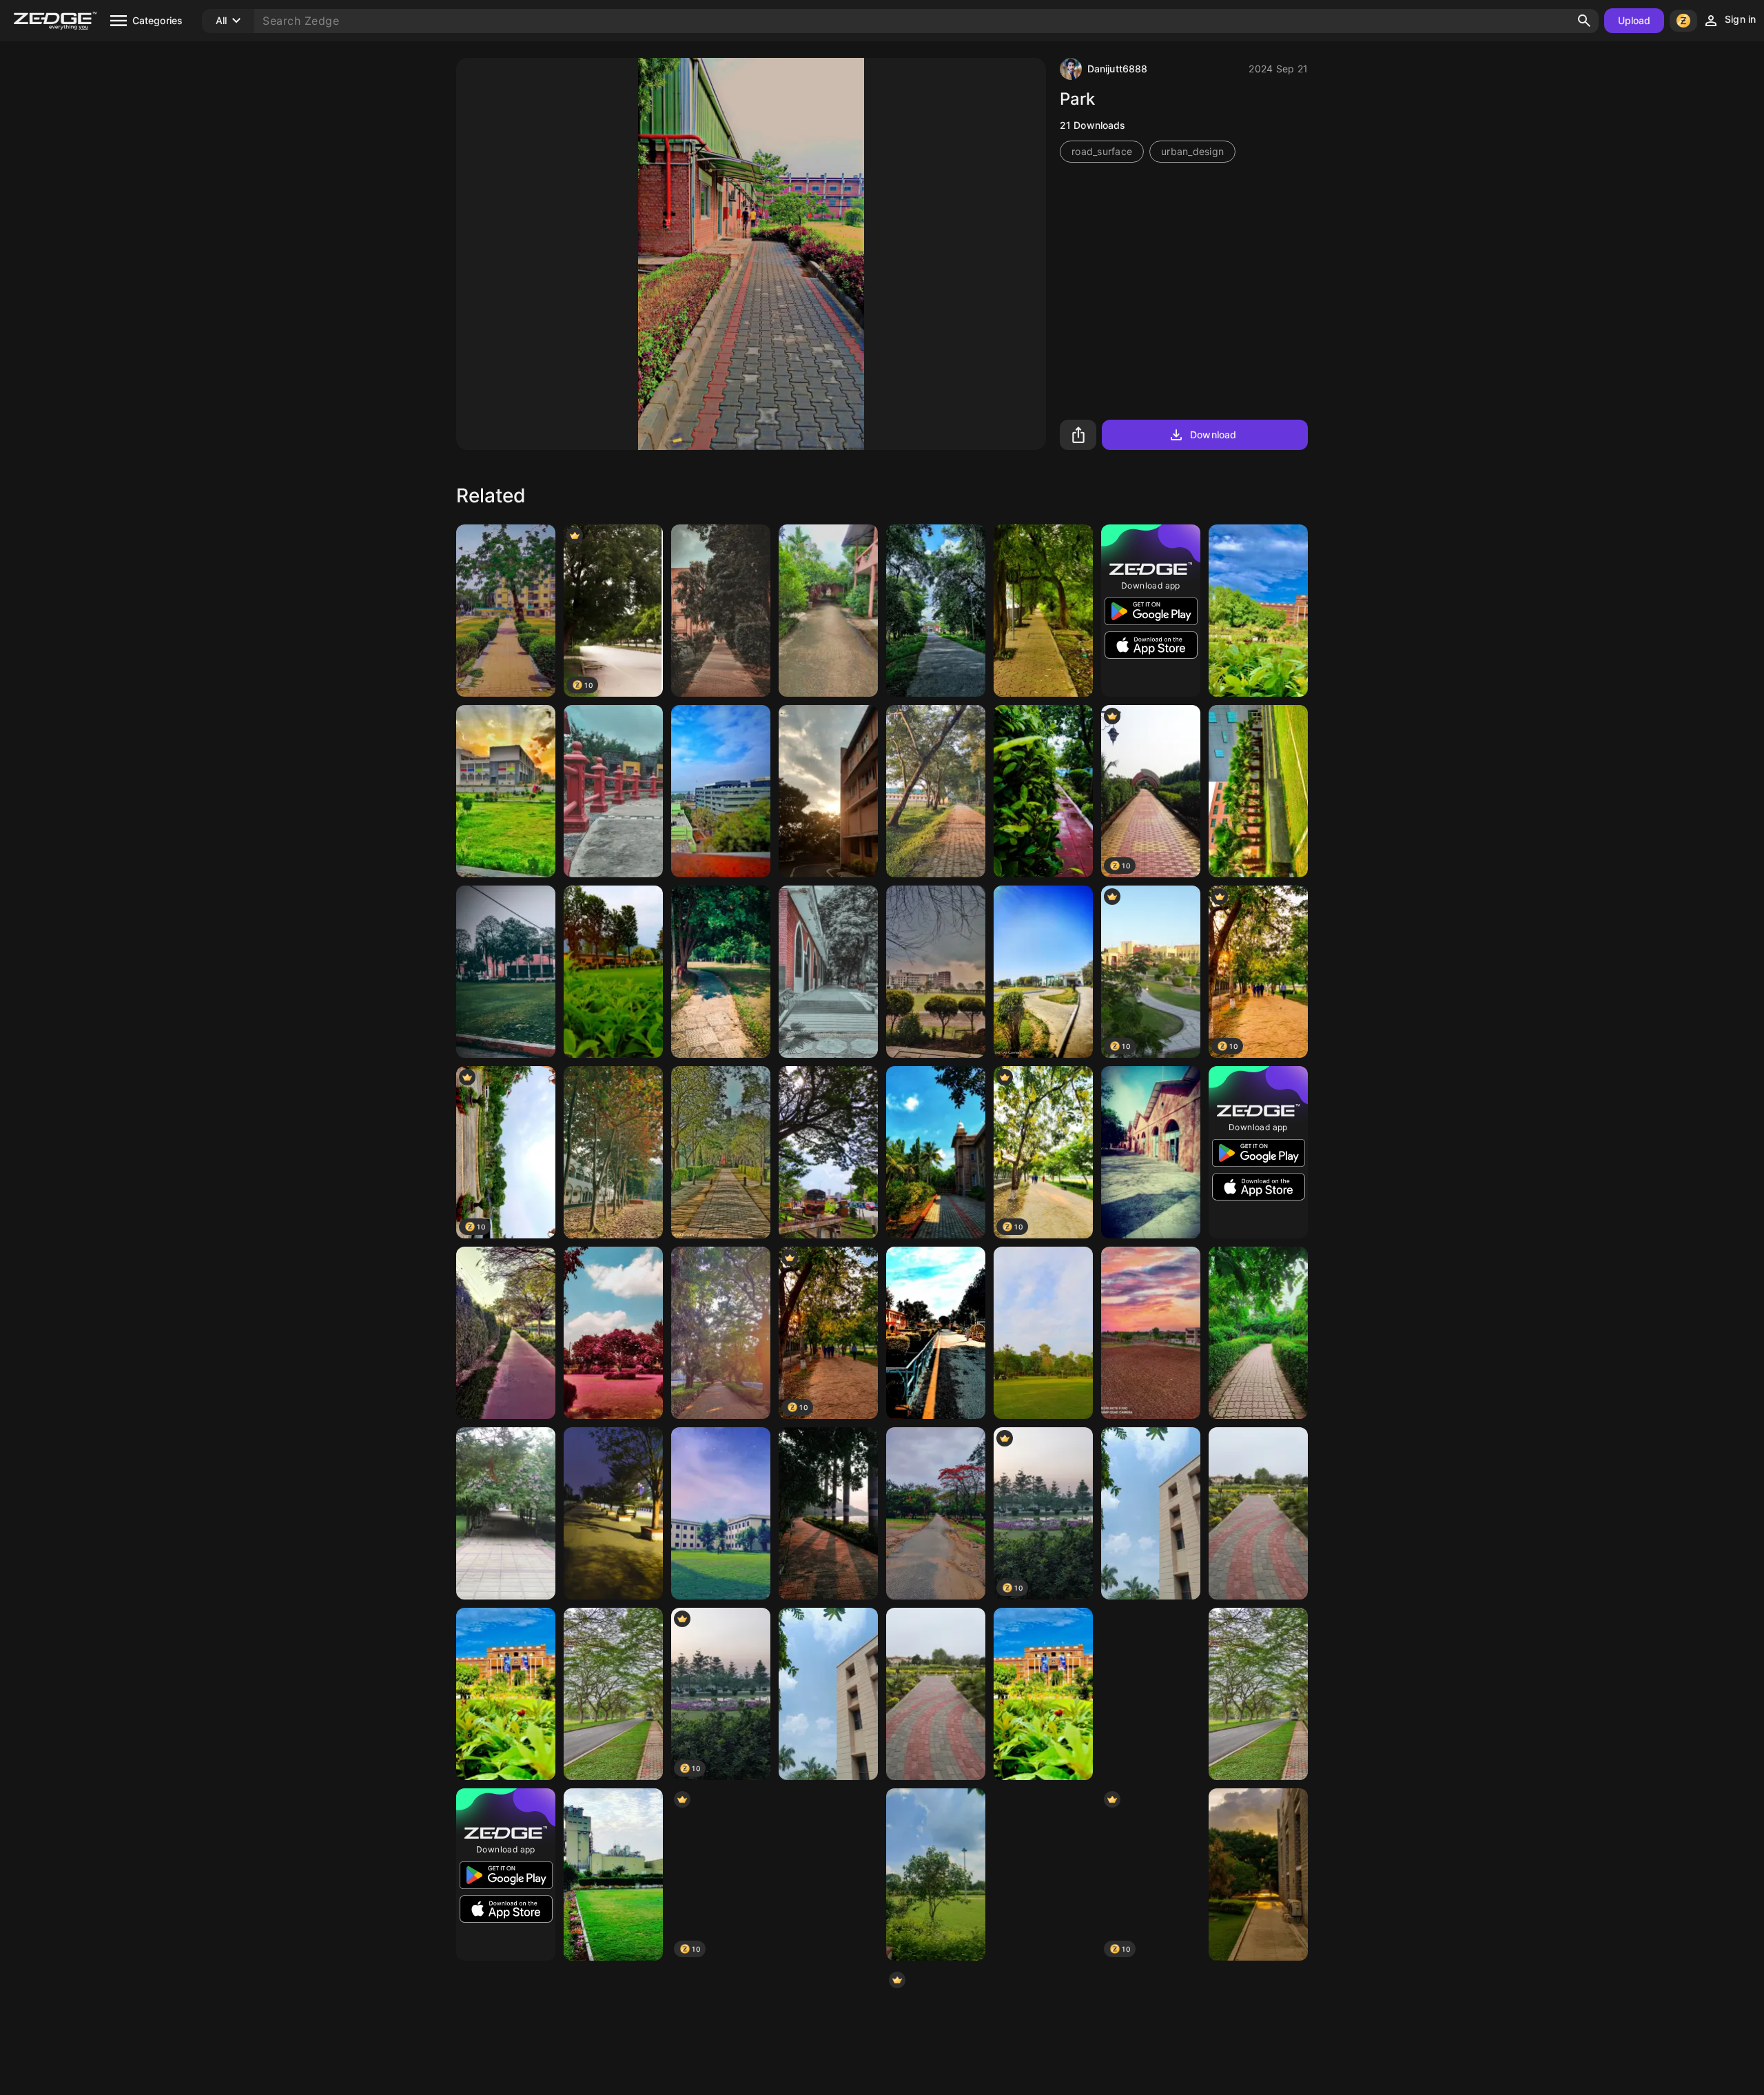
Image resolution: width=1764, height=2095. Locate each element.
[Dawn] (1258, 1874)
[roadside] (1043, 611)
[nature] (1258, 1333)
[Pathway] (828, 1874)
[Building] (828, 972)
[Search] (1584, 21)
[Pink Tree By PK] (613, 1333)
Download (1213, 435)
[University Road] (613, 1694)
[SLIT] (1151, 1152)
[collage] (936, 1333)
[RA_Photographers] (721, 1152)
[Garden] (1043, 791)
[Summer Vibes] (1043, 1874)
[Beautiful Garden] (1043, 1333)
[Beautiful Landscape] (1043, 972)
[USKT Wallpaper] (1258, 611)
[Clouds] (1151, 1694)
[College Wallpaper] (936, 1152)
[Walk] (613, 791)
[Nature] (721, 611)
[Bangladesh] (613, 1152)
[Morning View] (613, 1874)
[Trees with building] (1258, 791)
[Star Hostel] (721, 1513)
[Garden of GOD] (506, 1513)
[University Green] (506, 1694)
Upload (1634, 20)
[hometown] (613, 972)
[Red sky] (1151, 1333)
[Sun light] (828, 1513)
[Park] (506, 611)
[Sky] (721, 791)
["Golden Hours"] (828, 791)
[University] (506, 791)
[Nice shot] (936, 1874)
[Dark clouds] (936, 972)
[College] (506, 972)
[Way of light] (721, 1333)
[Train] (828, 1152)
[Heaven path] (1258, 1513)
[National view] (828, 611)
